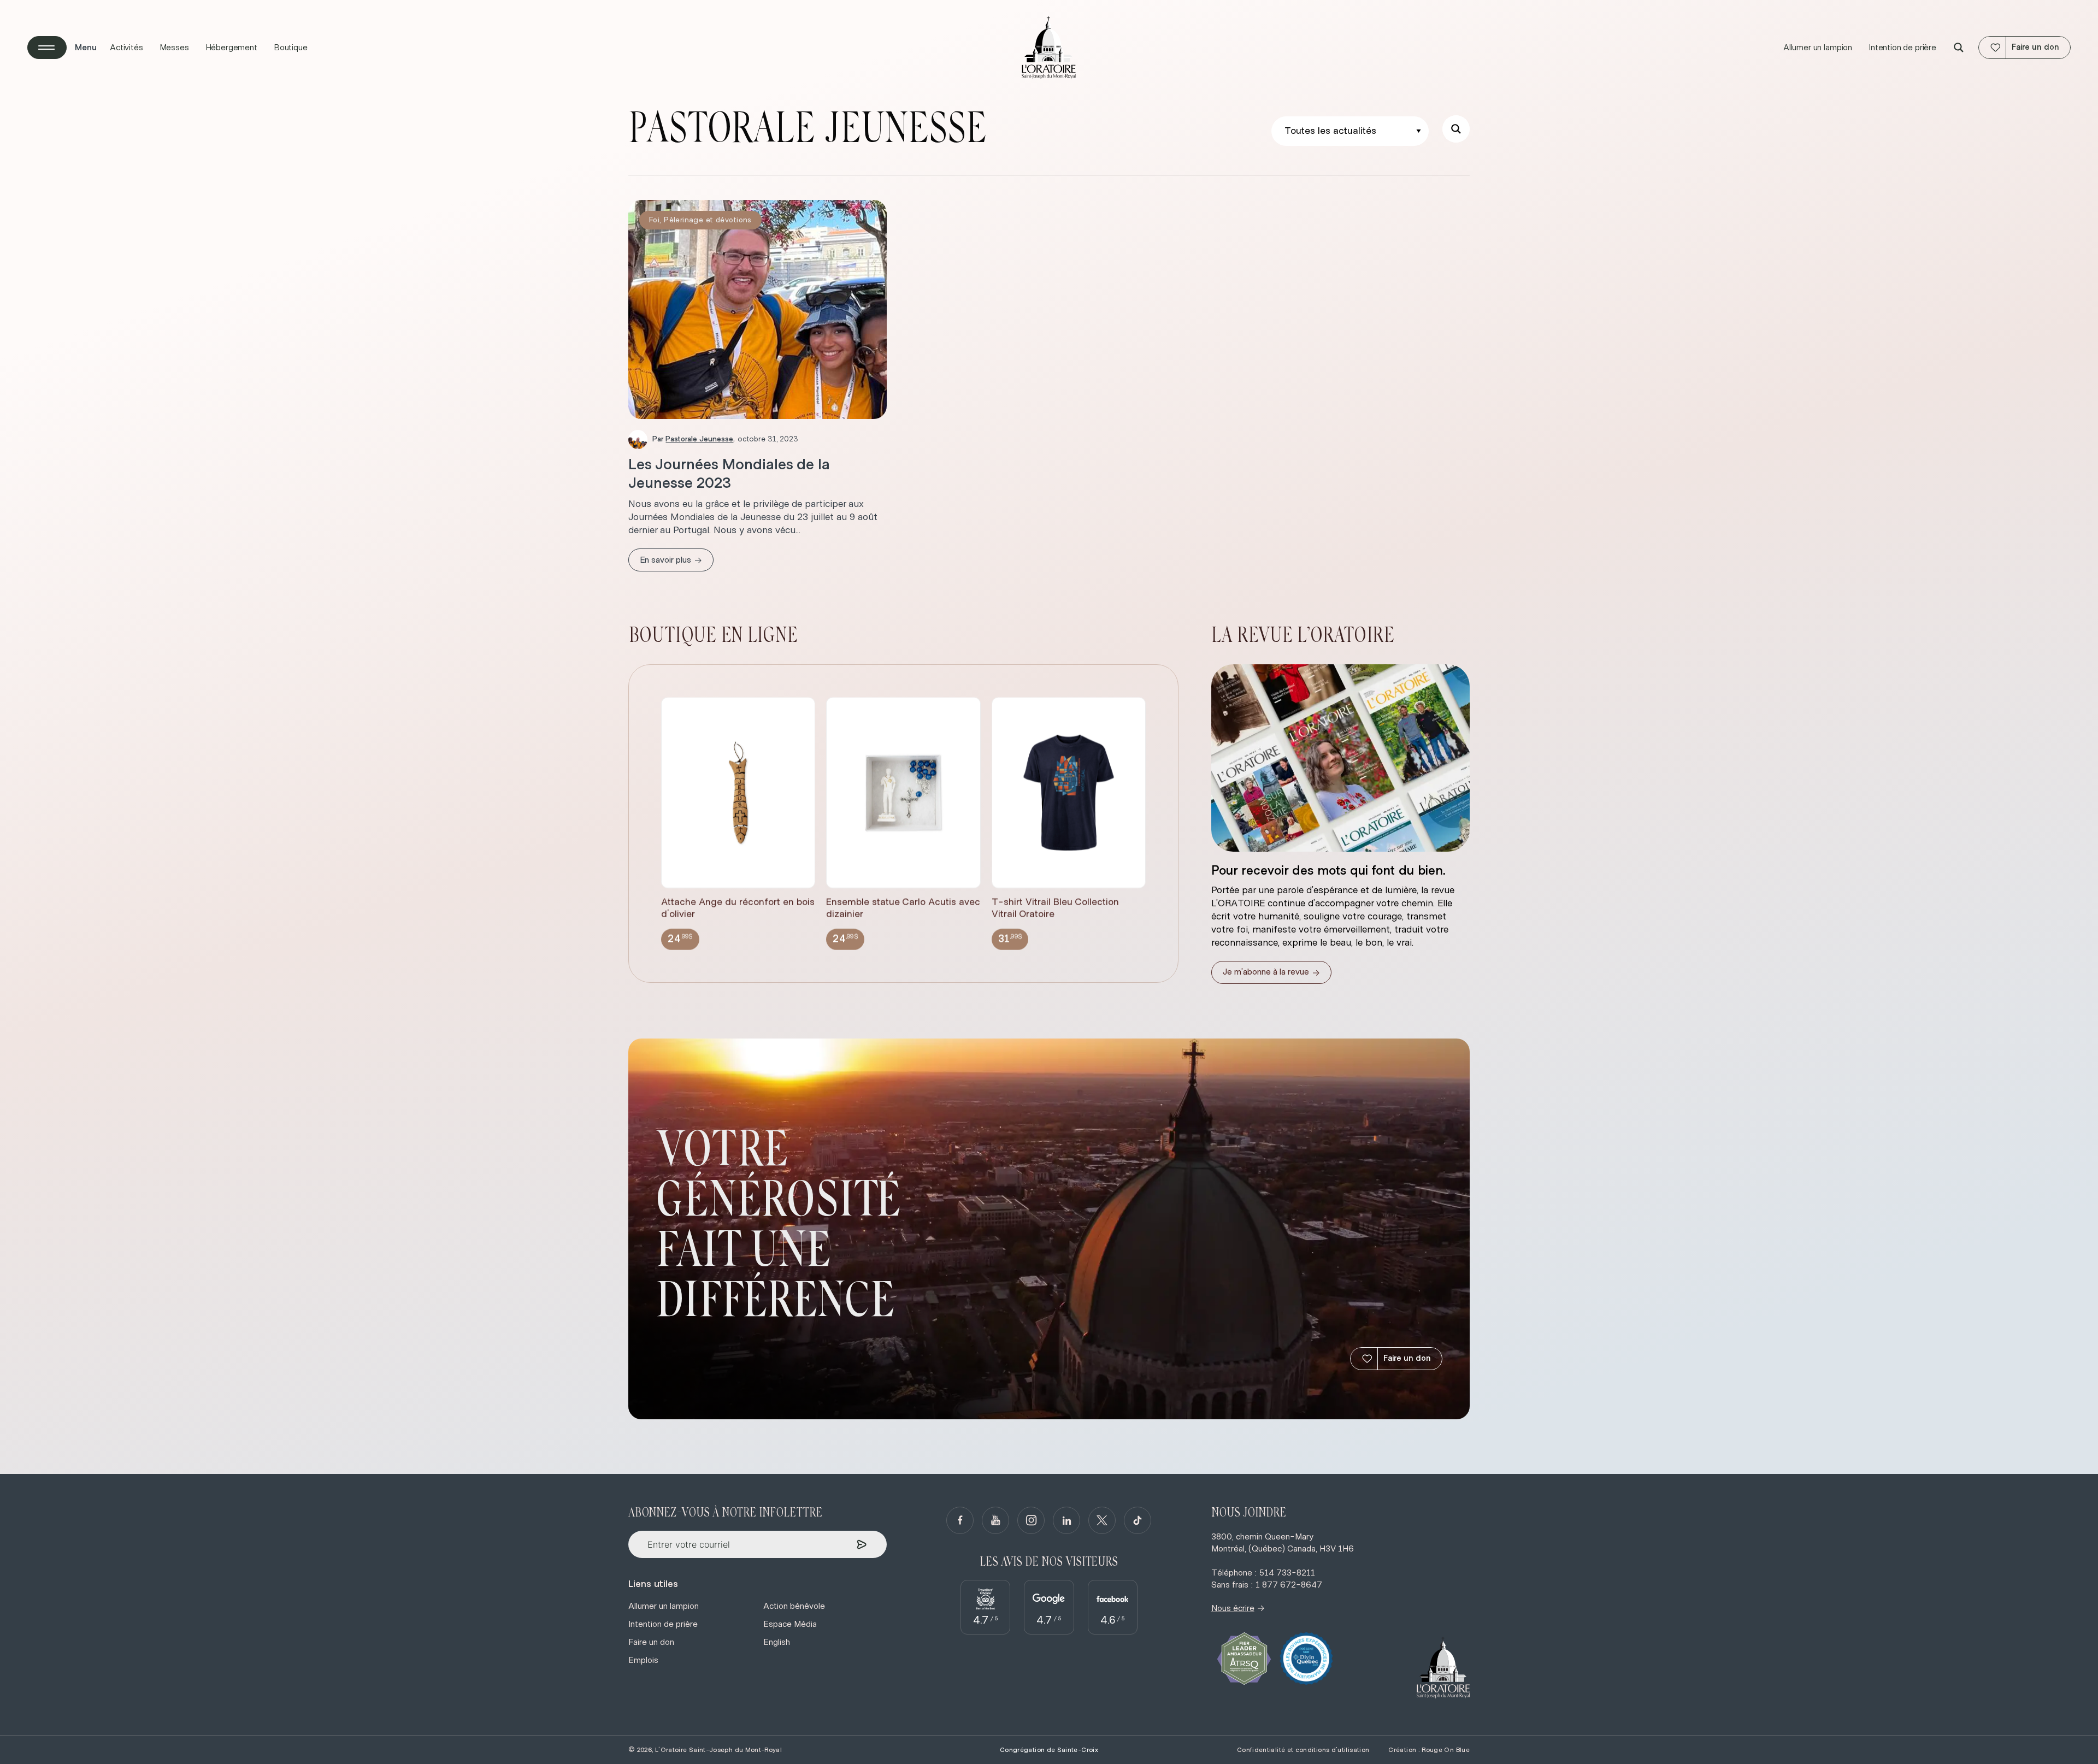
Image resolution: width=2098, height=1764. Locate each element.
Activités (126, 48)
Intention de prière (1902, 48)
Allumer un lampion (1818, 48)
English (777, 1642)
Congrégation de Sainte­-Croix (1049, 1750)
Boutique (291, 48)
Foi (654, 220)
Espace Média (790, 1624)
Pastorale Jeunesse (699, 439)
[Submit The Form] (862, 1545)
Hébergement (231, 48)
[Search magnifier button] (1959, 48)
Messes (174, 48)
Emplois (643, 1660)
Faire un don (1407, 1358)
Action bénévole (794, 1606)
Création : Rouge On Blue (1429, 1750)
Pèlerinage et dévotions (708, 220)
